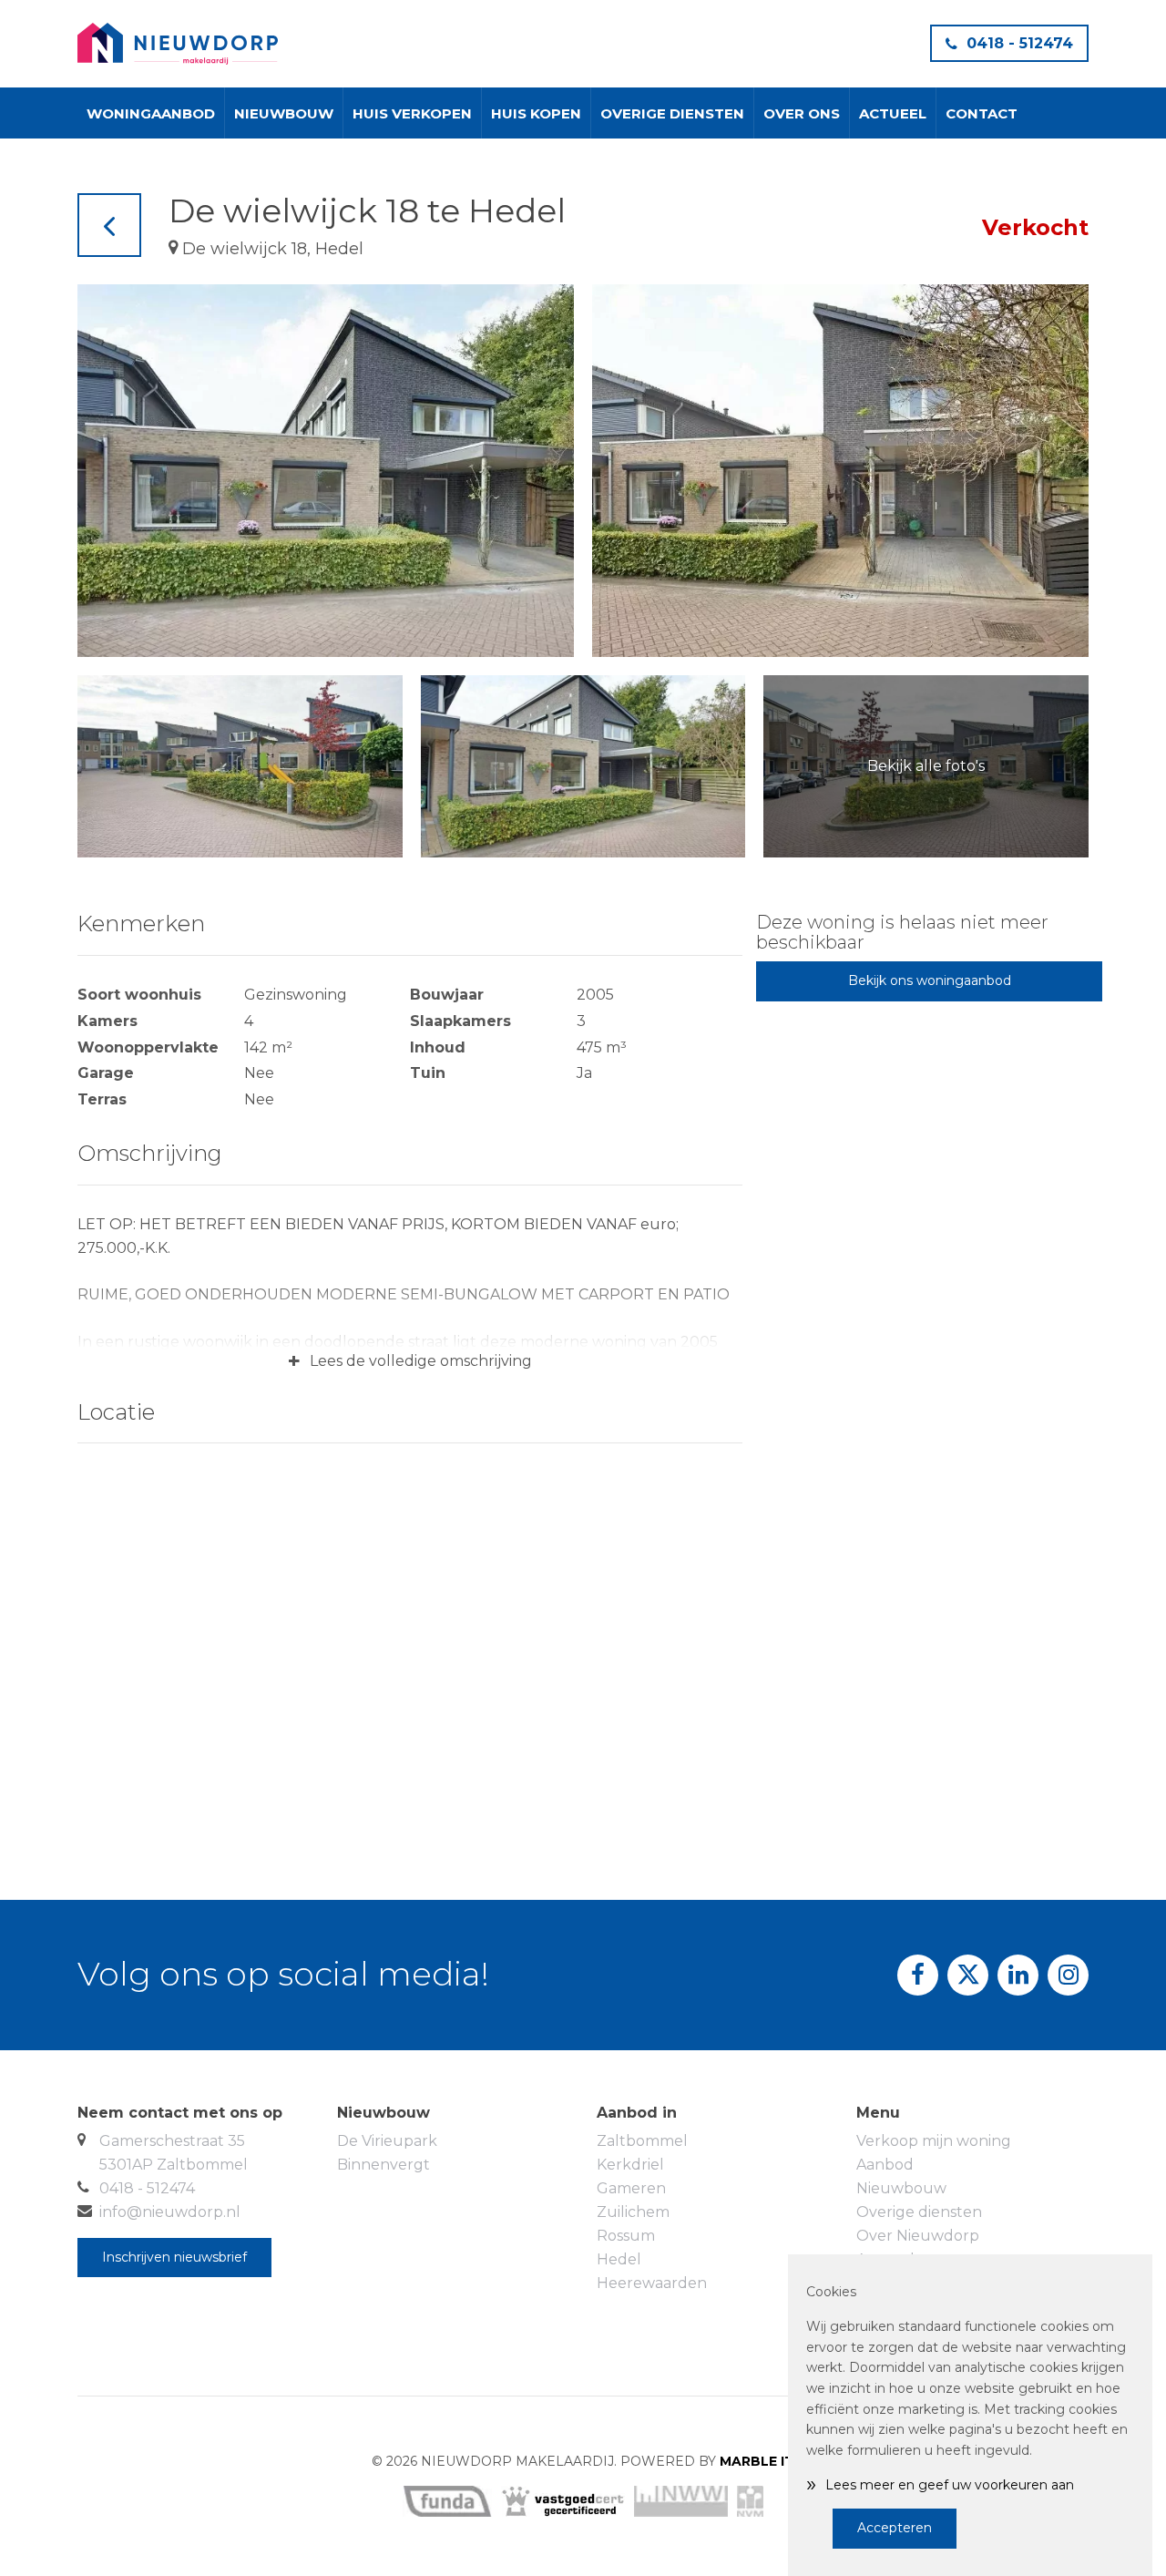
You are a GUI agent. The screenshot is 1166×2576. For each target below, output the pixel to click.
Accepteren (895, 2528)
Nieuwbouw (284, 113)
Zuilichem (633, 2212)
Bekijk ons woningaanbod (930, 980)
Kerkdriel (630, 2165)
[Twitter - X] (968, 1975)
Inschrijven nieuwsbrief (174, 2257)
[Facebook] (918, 1975)
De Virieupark (387, 2141)
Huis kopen (536, 113)
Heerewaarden (652, 2283)
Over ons (802, 113)
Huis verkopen (412, 113)
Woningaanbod (151, 113)
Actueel (893, 113)
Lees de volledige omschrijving (410, 1361)
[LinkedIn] (1018, 1975)
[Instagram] (1068, 1975)
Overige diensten (672, 113)
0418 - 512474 (1020, 43)
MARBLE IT (757, 2461)
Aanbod (885, 2165)
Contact (982, 113)
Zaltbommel (642, 2141)
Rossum (626, 2236)
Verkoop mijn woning (934, 2141)
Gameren (631, 2188)
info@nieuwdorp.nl (170, 2212)
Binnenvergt (384, 2165)
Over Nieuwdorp (918, 2236)
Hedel (619, 2259)
